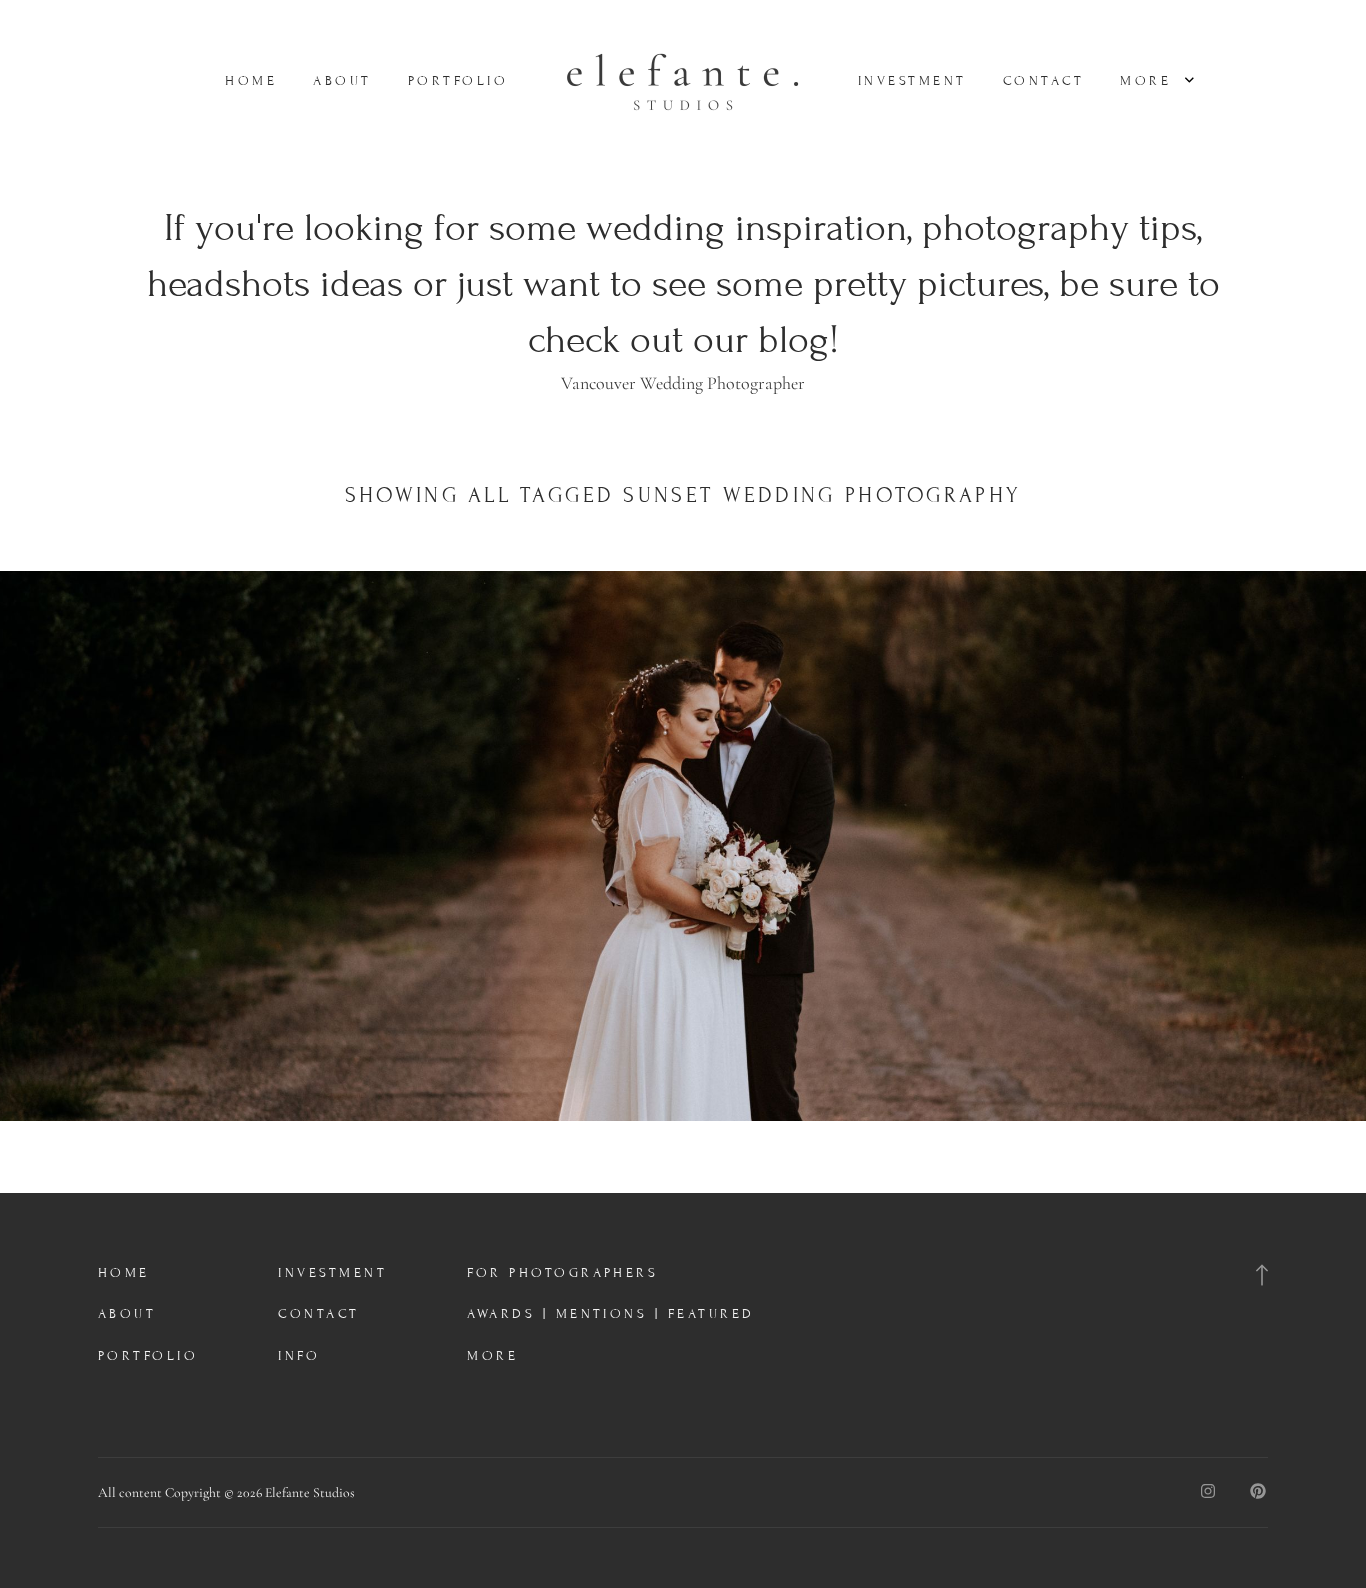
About (342, 81)
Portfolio (458, 81)
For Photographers (562, 1273)
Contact (1043, 81)
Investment (912, 81)
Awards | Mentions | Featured (611, 1314)
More (1149, 81)
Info (299, 1356)
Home (251, 81)
